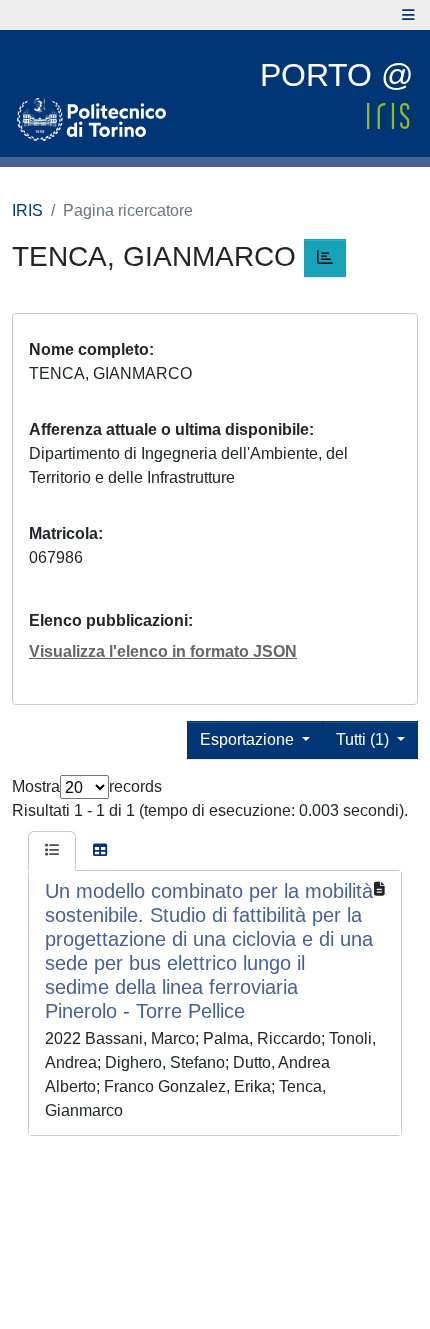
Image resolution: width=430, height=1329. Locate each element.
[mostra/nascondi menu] (408, 15)
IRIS (27, 210)
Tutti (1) (364, 739)
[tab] (52, 851)
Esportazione (249, 739)
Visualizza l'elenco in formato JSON (163, 651)
